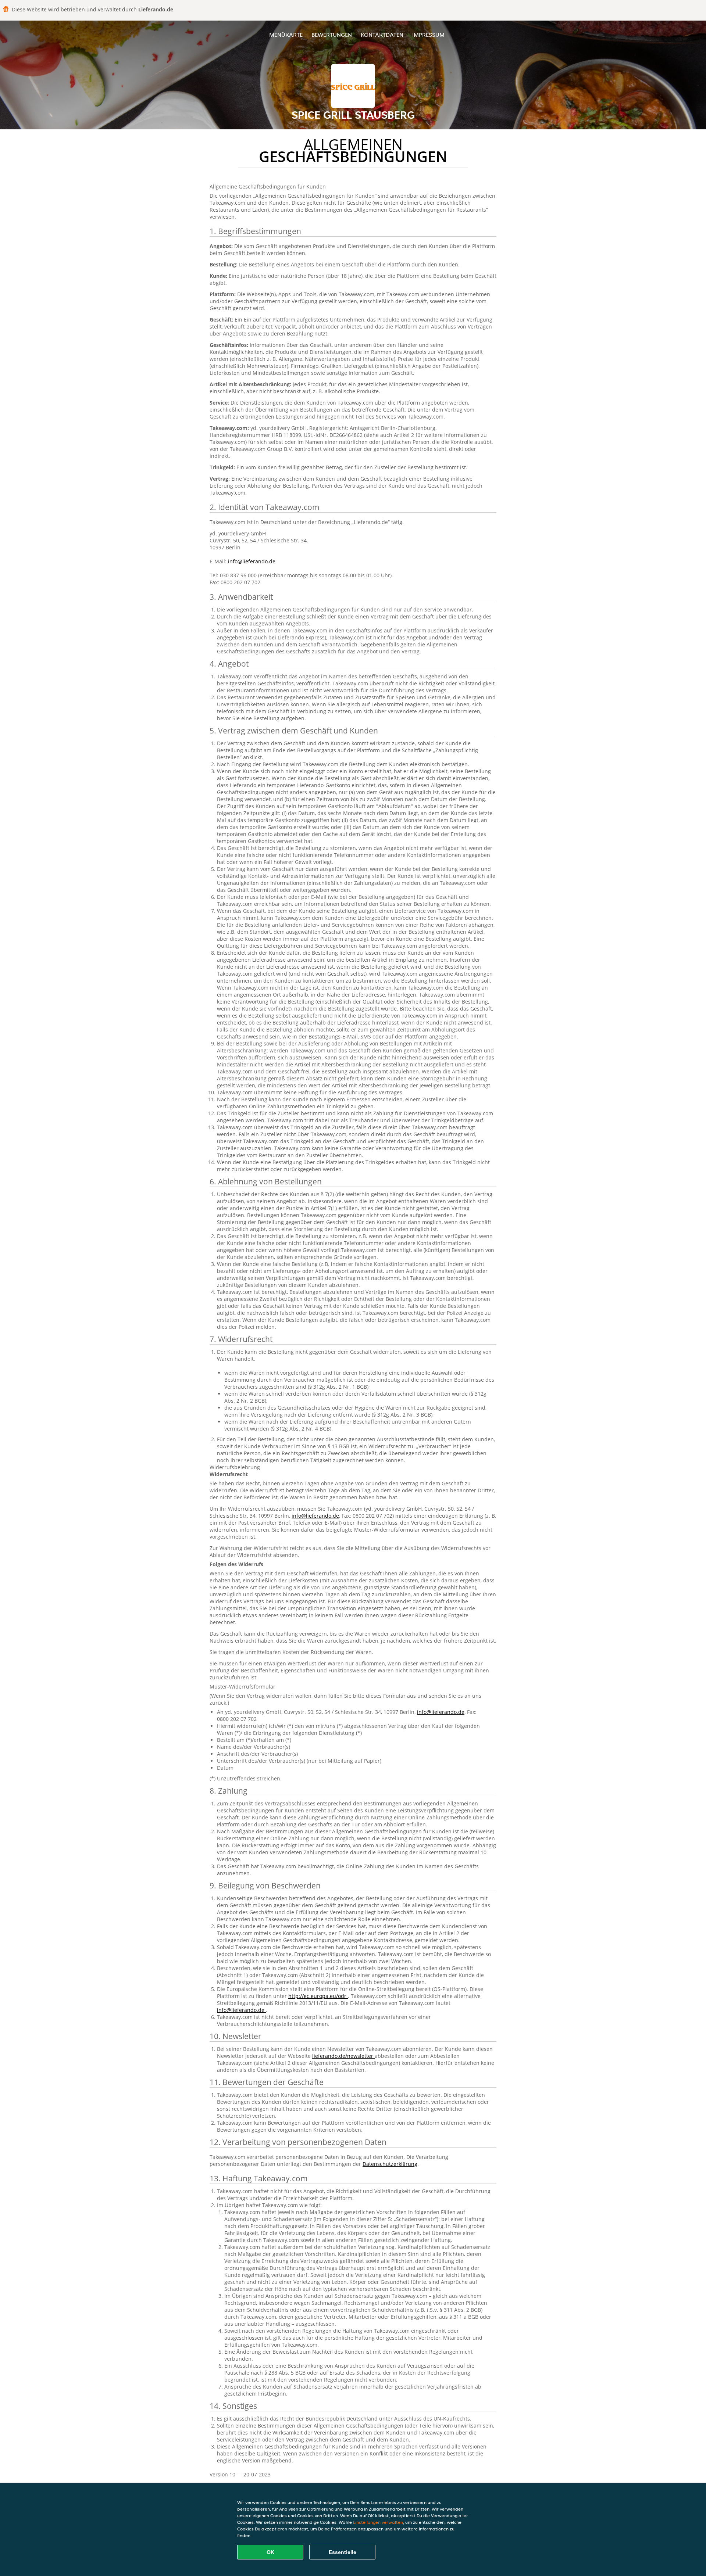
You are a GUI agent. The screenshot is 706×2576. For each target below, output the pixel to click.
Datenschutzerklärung (390, 2164)
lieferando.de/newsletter (343, 2056)
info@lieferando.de (252, 561)
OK (270, 2552)
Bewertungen (332, 35)
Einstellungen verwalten (378, 2522)
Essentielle (343, 2552)
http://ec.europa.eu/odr (318, 1996)
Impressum (428, 35)
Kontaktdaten (382, 35)
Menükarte (286, 35)
